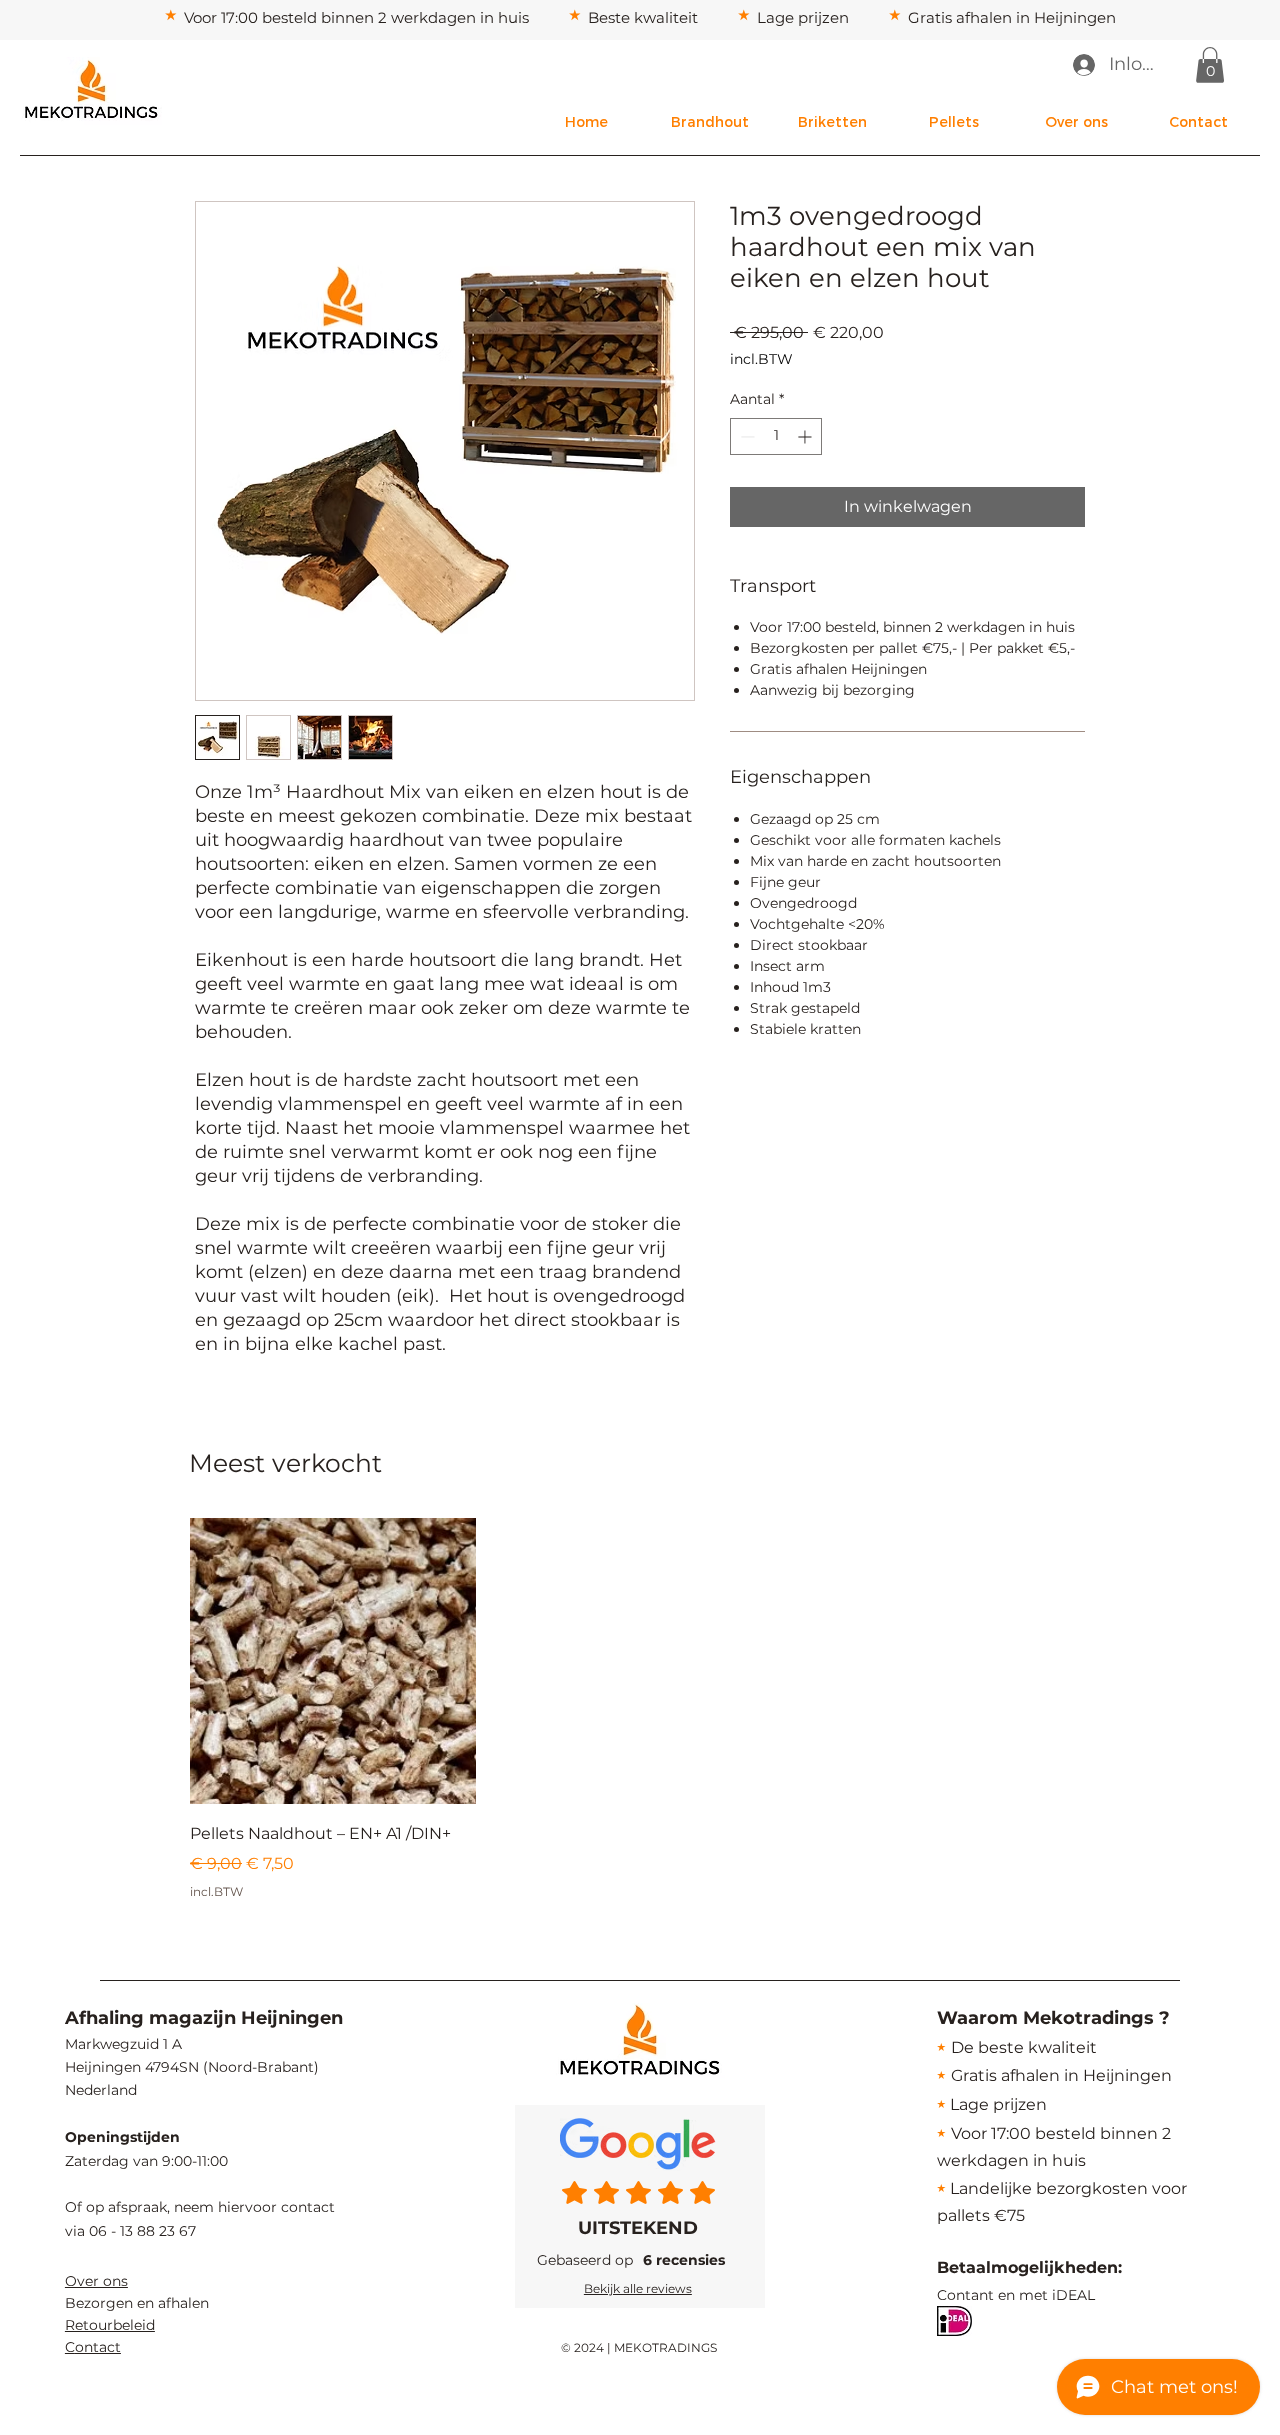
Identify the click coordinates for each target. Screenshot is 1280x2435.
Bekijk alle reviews (638, 2288)
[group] (639, 1709)
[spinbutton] (776, 436)
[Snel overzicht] (333, 1661)
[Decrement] (745, 436)
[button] (1210, 65)
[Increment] (806, 436)
